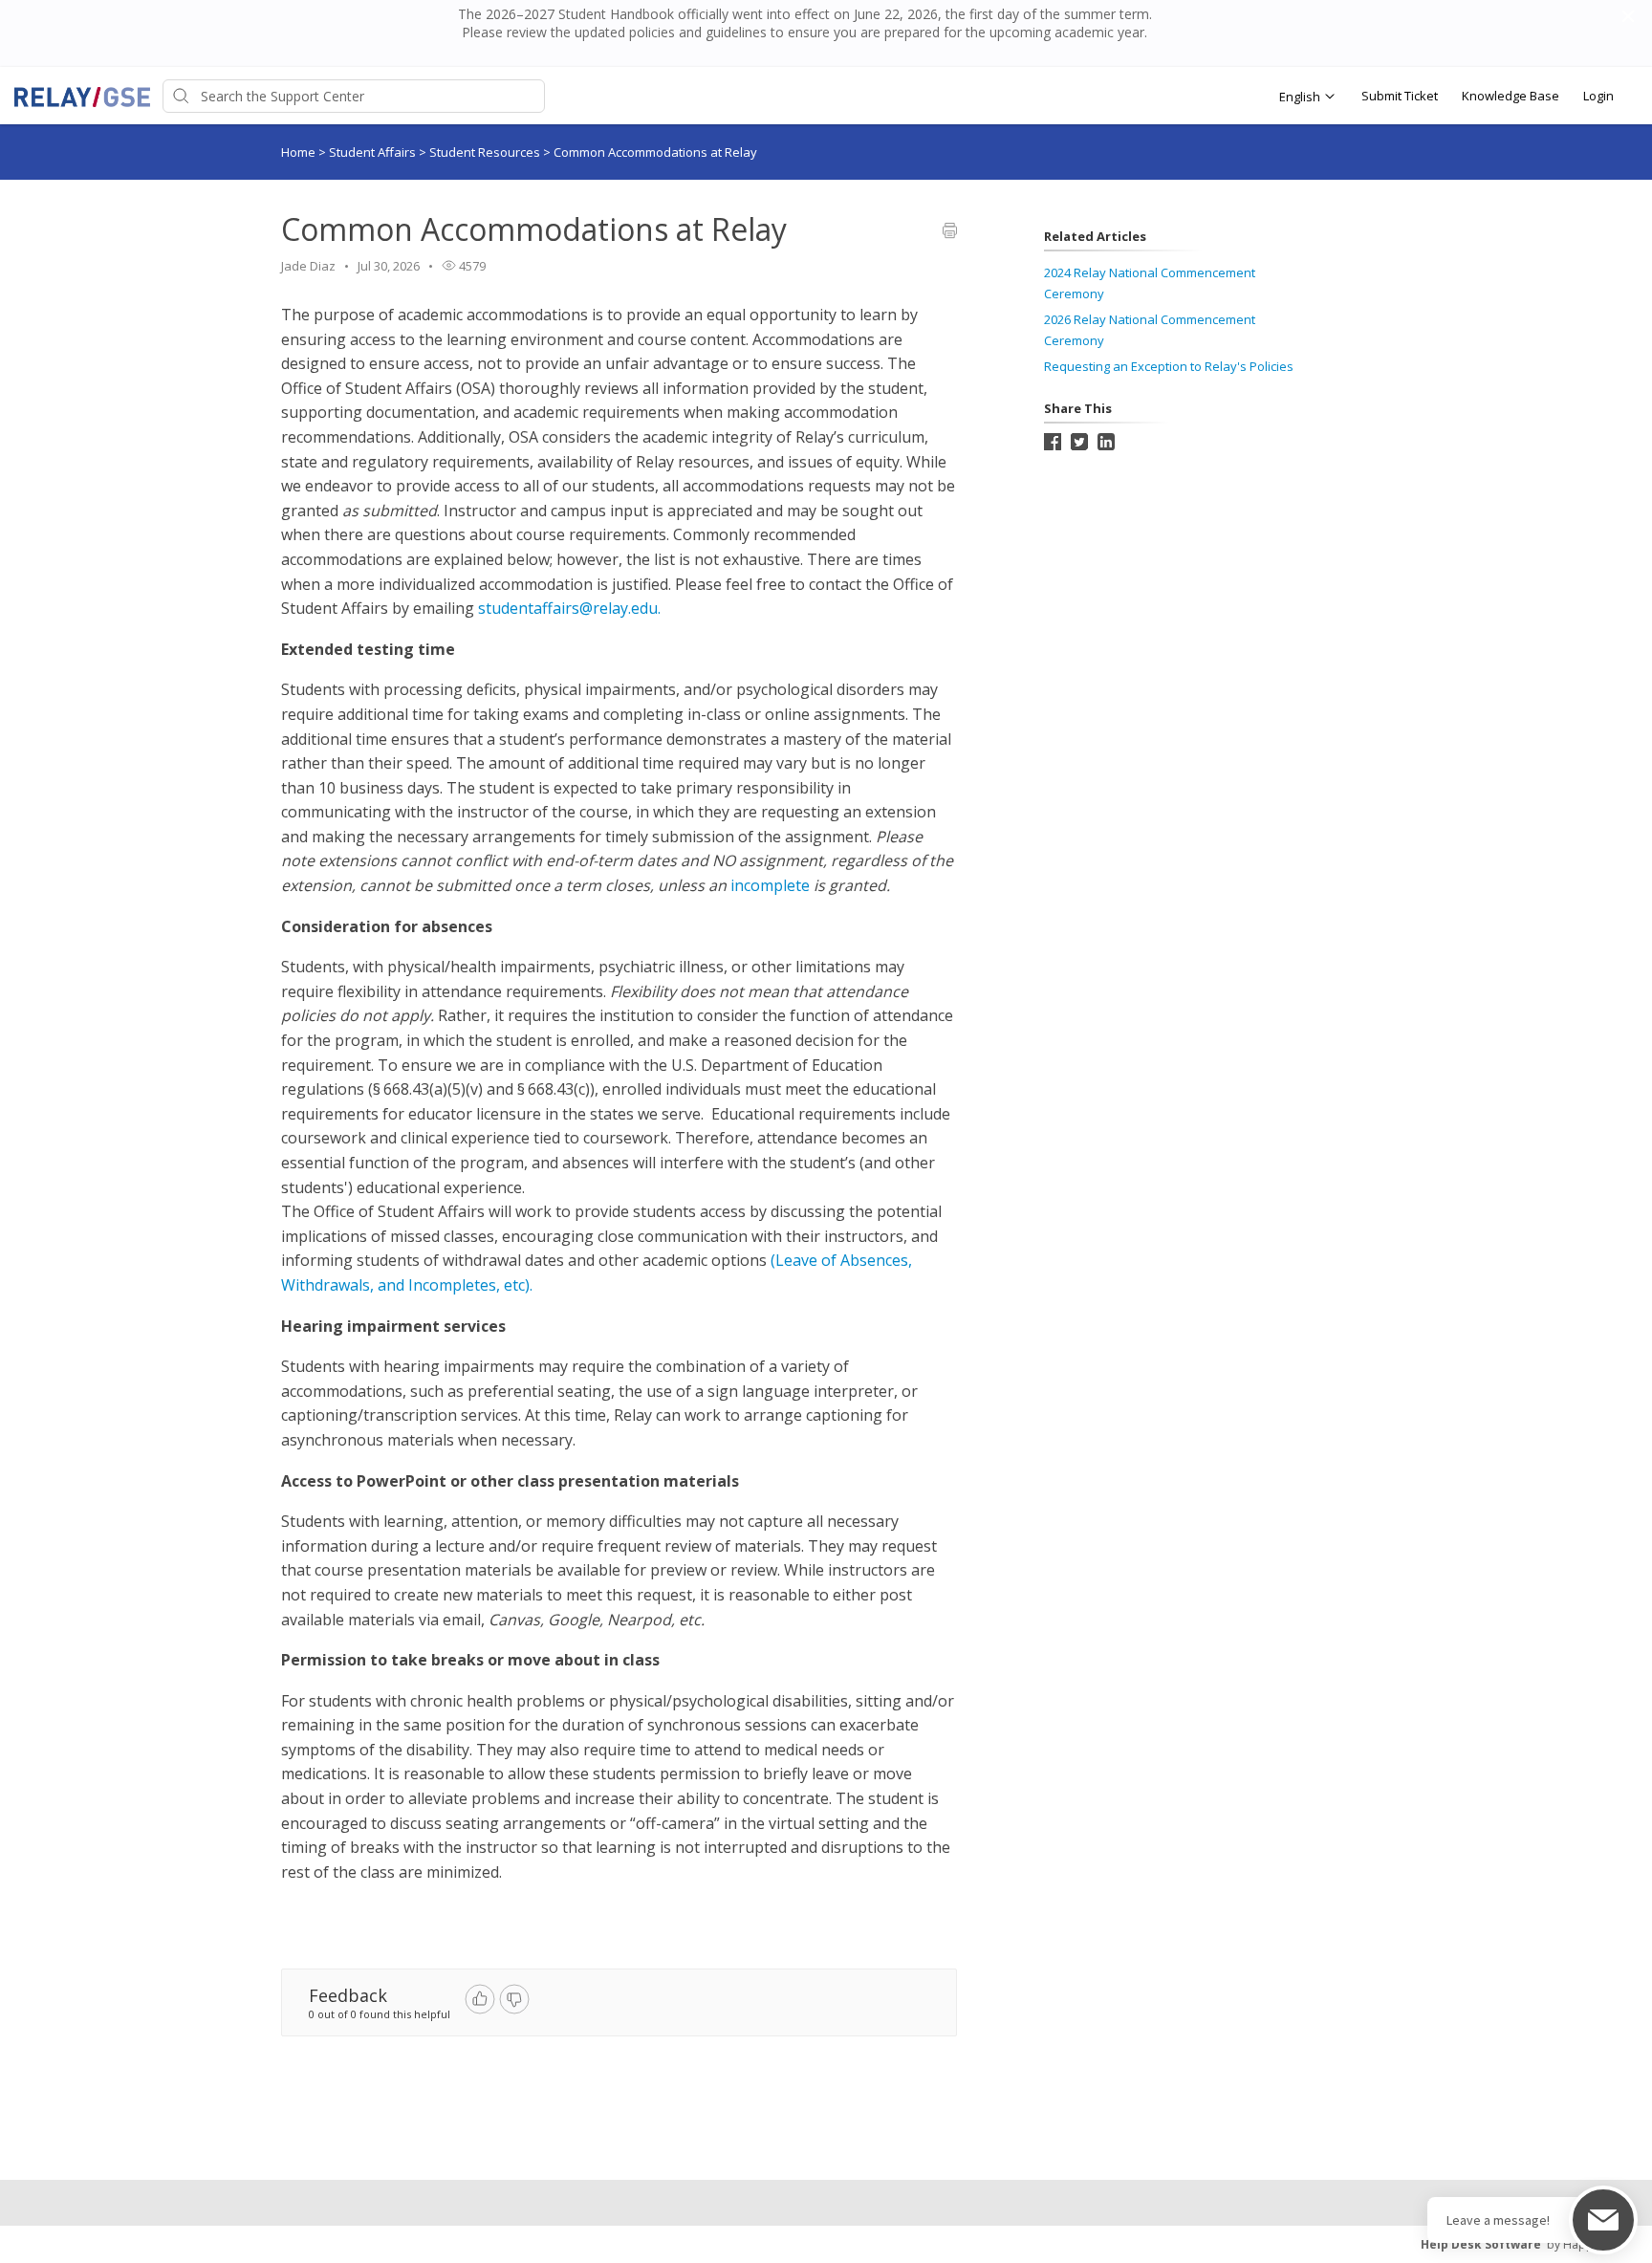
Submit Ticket (1400, 96)
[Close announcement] (1627, 18)
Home (298, 152)
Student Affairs (374, 152)
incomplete (772, 885)
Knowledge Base (1511, 96)
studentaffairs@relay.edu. (571, 608)
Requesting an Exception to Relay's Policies (1169, 366)
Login (1598, 96)
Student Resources (486, 152)
